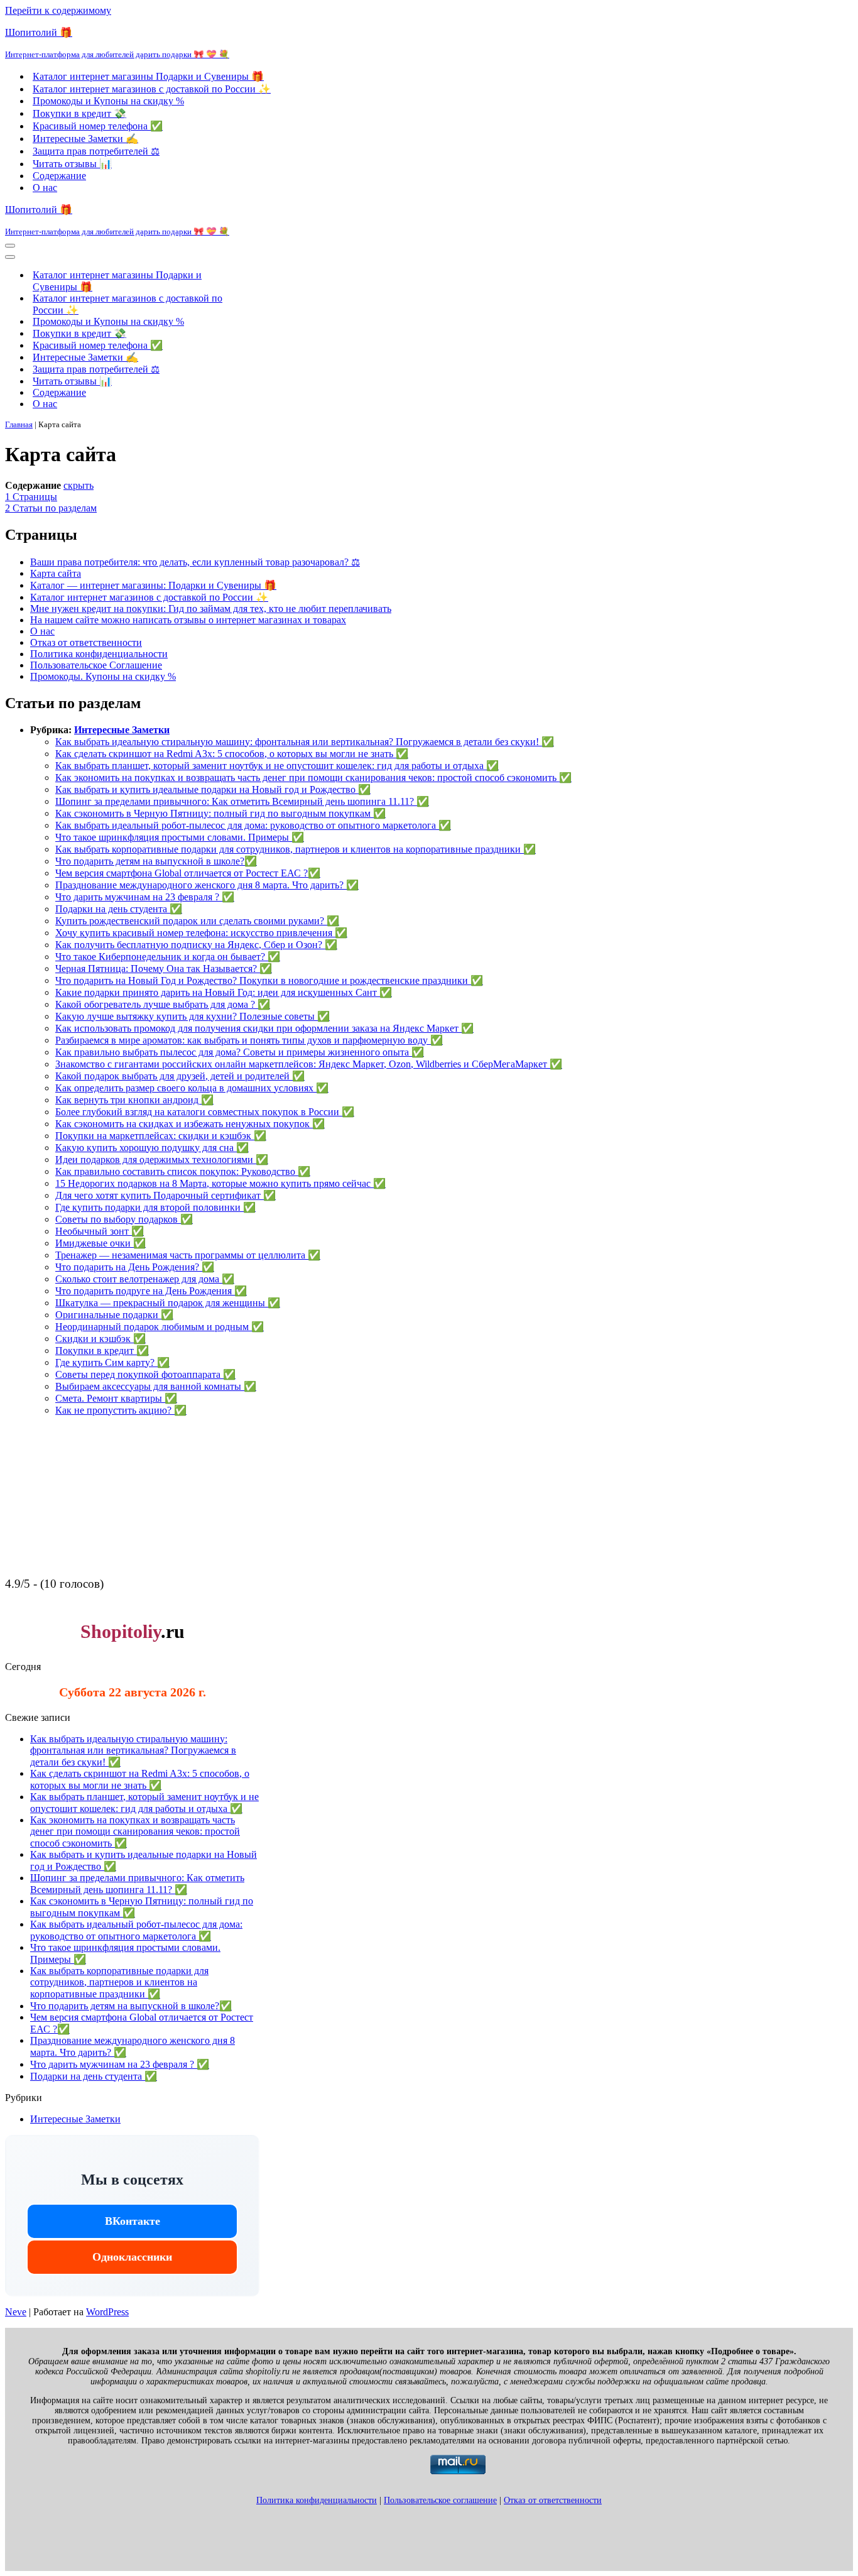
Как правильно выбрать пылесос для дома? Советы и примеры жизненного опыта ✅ (240, 1052)
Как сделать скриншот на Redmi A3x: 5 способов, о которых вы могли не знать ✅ (232, 754)
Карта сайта (56, 573)
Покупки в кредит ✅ (102, 1351)
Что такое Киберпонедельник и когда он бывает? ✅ (168, 957)
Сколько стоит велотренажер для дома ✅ (145, 1279)
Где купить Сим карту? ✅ (112, 1362)
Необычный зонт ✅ (100, 1231)
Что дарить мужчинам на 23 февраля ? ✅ (145, 897)
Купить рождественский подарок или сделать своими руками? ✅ (197, 921)
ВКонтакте (133, 2221)
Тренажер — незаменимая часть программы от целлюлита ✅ (188, 1255)
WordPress (107, 2312)
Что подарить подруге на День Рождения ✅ (151, 1291)
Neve (16, 2312)
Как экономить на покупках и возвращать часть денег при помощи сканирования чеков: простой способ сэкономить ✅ (313, 778)
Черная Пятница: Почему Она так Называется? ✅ (164, 969)
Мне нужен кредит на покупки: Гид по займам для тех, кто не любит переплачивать (211, 609)
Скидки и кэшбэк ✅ (100, 1339)
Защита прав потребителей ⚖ (96, 151)
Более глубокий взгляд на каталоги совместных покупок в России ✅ (205, 1112)
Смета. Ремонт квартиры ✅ (116, 1398)
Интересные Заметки (122, 730)
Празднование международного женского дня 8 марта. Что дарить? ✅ (207, 885)
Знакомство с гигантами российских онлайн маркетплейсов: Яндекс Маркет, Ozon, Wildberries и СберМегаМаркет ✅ (309, 1064)
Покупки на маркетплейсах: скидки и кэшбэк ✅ (161, 1136)
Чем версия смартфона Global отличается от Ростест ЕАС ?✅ (188, 873)
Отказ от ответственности (86, 642)
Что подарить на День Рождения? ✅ (135, 1267)
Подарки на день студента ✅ (119, 909)
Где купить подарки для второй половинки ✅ (155, 1207)
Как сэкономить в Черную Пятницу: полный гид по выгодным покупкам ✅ (220, 813)
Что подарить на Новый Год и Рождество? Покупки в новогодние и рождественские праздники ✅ (269, 980)
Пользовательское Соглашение (96, 665)
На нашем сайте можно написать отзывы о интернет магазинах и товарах (188, 620)
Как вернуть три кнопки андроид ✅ (134, 1100)
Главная (19, 424)
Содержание (59, 176)
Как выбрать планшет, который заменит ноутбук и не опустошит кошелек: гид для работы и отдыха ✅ (277, 766)
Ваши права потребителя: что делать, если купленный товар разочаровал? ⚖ (195, 562)
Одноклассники (132, 2257)
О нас (45, 188)
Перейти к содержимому (58, 10)
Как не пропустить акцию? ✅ (121, 1410)
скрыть (79, 485)
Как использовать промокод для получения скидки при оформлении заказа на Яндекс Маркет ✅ (264, 1028)
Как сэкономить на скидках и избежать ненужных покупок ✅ (190, 1124)
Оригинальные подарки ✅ (114, 1315)
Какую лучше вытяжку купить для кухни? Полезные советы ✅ (193, 1016)
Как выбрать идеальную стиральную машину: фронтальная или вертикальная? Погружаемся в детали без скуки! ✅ (305, 742)
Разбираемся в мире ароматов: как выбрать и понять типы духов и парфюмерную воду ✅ (249, 1040)
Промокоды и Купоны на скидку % (108, 101)
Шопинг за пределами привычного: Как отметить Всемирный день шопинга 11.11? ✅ (242, 801)
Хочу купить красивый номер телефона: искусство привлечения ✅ (201, 933)
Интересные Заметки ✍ (85, 139)
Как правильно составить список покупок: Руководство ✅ (183, 1171)
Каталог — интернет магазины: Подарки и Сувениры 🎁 (153, 585)
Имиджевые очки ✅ (100, 1243)
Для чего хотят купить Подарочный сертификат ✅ (166, 1195)
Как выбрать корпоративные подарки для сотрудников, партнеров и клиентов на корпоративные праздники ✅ (296, 849)
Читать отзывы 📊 (72, 164)
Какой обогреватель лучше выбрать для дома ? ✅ (163, 1004)
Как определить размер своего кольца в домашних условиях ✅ (192, 1088)
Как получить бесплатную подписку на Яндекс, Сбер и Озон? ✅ (196, 945)
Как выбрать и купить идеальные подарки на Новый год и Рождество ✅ (213, 789)
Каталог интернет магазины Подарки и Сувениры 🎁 (148, 76)
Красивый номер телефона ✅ (98, 126)
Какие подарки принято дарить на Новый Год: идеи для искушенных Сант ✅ (224, 992)
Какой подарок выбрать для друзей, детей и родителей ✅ (180, 1076)
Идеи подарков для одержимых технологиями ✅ (162, 1160)
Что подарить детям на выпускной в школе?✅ (156, 861)
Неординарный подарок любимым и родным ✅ (160, 1327)
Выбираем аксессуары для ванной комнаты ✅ (156, 1386)
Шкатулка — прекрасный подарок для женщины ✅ (168, 1303)
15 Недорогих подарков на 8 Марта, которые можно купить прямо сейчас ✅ (220, 1183)
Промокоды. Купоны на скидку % (103, 676)
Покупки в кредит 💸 (79, 113)
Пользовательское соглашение (440, 2500)
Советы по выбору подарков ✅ (124, 1219)
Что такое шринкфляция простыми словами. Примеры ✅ (180, 837)
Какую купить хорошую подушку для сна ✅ (152, 1148)
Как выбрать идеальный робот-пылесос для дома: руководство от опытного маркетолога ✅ (253, 825)
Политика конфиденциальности (99, 654)
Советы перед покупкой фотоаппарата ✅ (145, 1374)
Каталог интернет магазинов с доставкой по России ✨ (152, 89)
